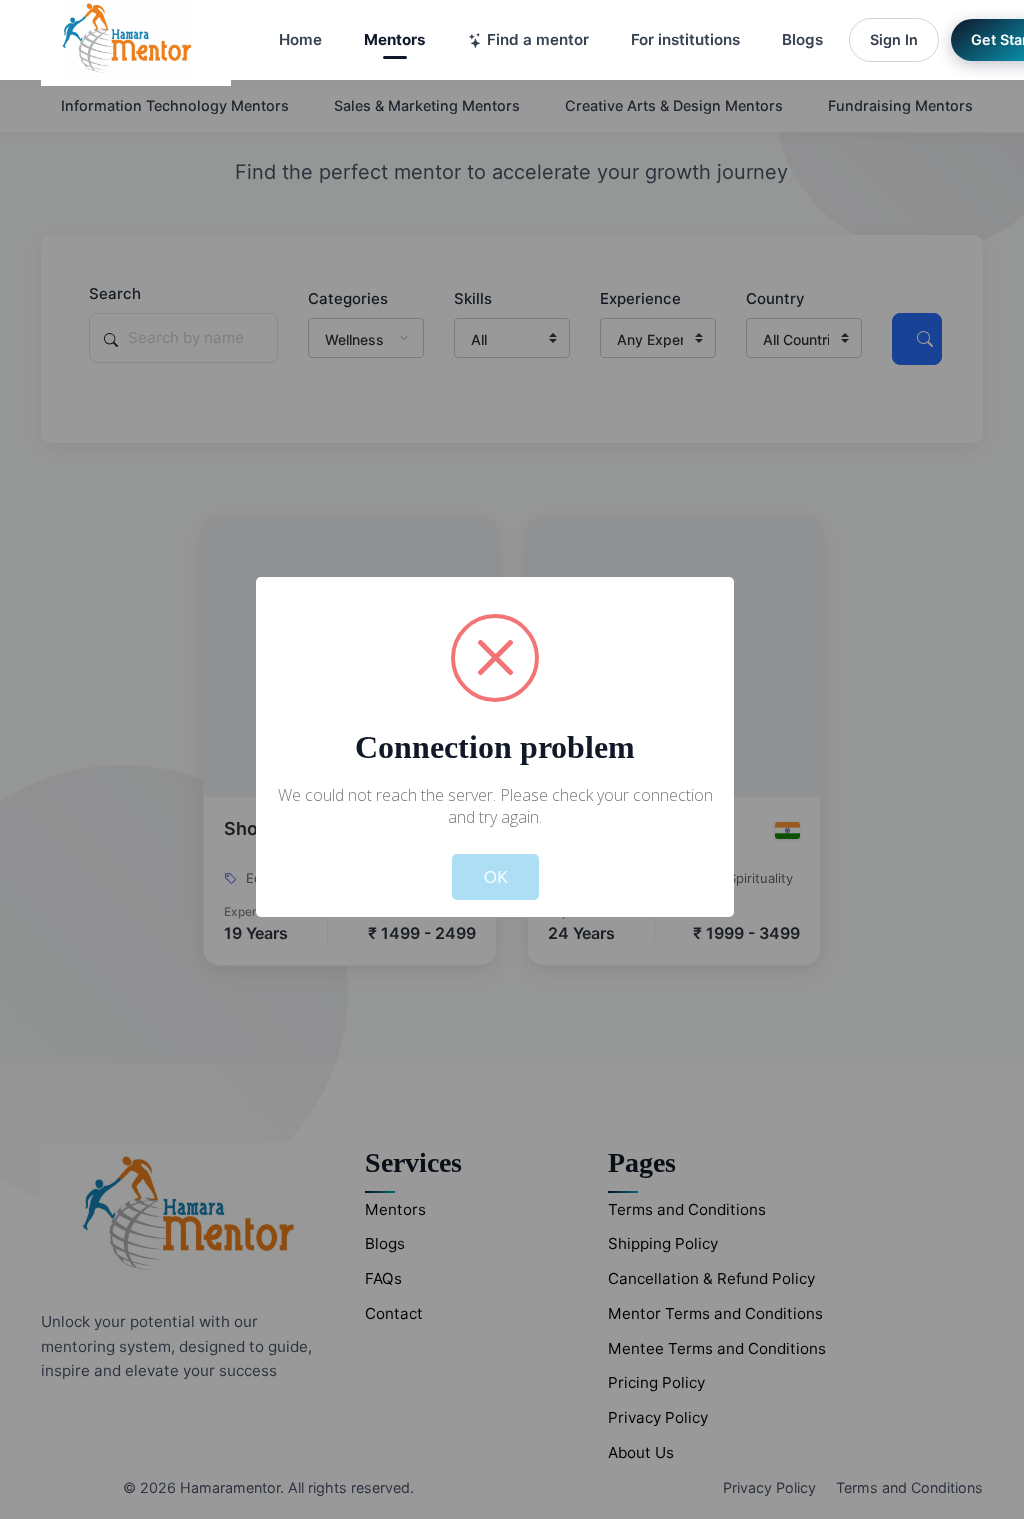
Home (300, 39)
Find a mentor (538, 39)
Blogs (802, 39)
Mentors (395, 39)
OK (495, 876)
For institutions (685, 39)
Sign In (894, 39)
